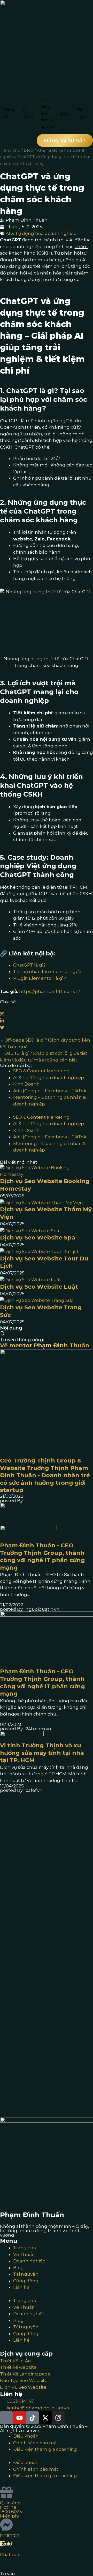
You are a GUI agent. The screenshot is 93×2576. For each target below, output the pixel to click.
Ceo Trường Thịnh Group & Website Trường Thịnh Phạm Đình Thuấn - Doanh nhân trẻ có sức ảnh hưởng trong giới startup (45, 1475)
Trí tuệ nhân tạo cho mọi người (48, 971)
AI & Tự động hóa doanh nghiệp (41, 233)
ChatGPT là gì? (29, 965)
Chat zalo (10, 2555)
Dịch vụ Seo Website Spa (38, 1238)
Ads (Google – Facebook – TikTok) (51, 1091)
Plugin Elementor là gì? (40, 978)
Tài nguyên (26, 2274)
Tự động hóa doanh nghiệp (47, 113)
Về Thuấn (27, 113)
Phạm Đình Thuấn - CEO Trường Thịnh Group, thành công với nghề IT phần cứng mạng (42, 1557)
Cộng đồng (26, 2281)
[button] (65, 140)
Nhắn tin (10, 2535)
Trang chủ (9, 113)
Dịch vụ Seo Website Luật (39, 1287)
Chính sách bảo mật (36, 2443)
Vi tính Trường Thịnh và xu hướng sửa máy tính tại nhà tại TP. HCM (42, 1753)
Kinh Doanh (26, 1084)
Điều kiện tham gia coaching (45, 2449)
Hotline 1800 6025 (11, 2509)
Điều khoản (26, 2436)
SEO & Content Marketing (41, 1071)
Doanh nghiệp (29, 2261)
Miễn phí (10, 2516)
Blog (65, 113)
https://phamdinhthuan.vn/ (50, 991)
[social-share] (47, 1007)
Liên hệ (21, 2287)
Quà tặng (10, 2503)
